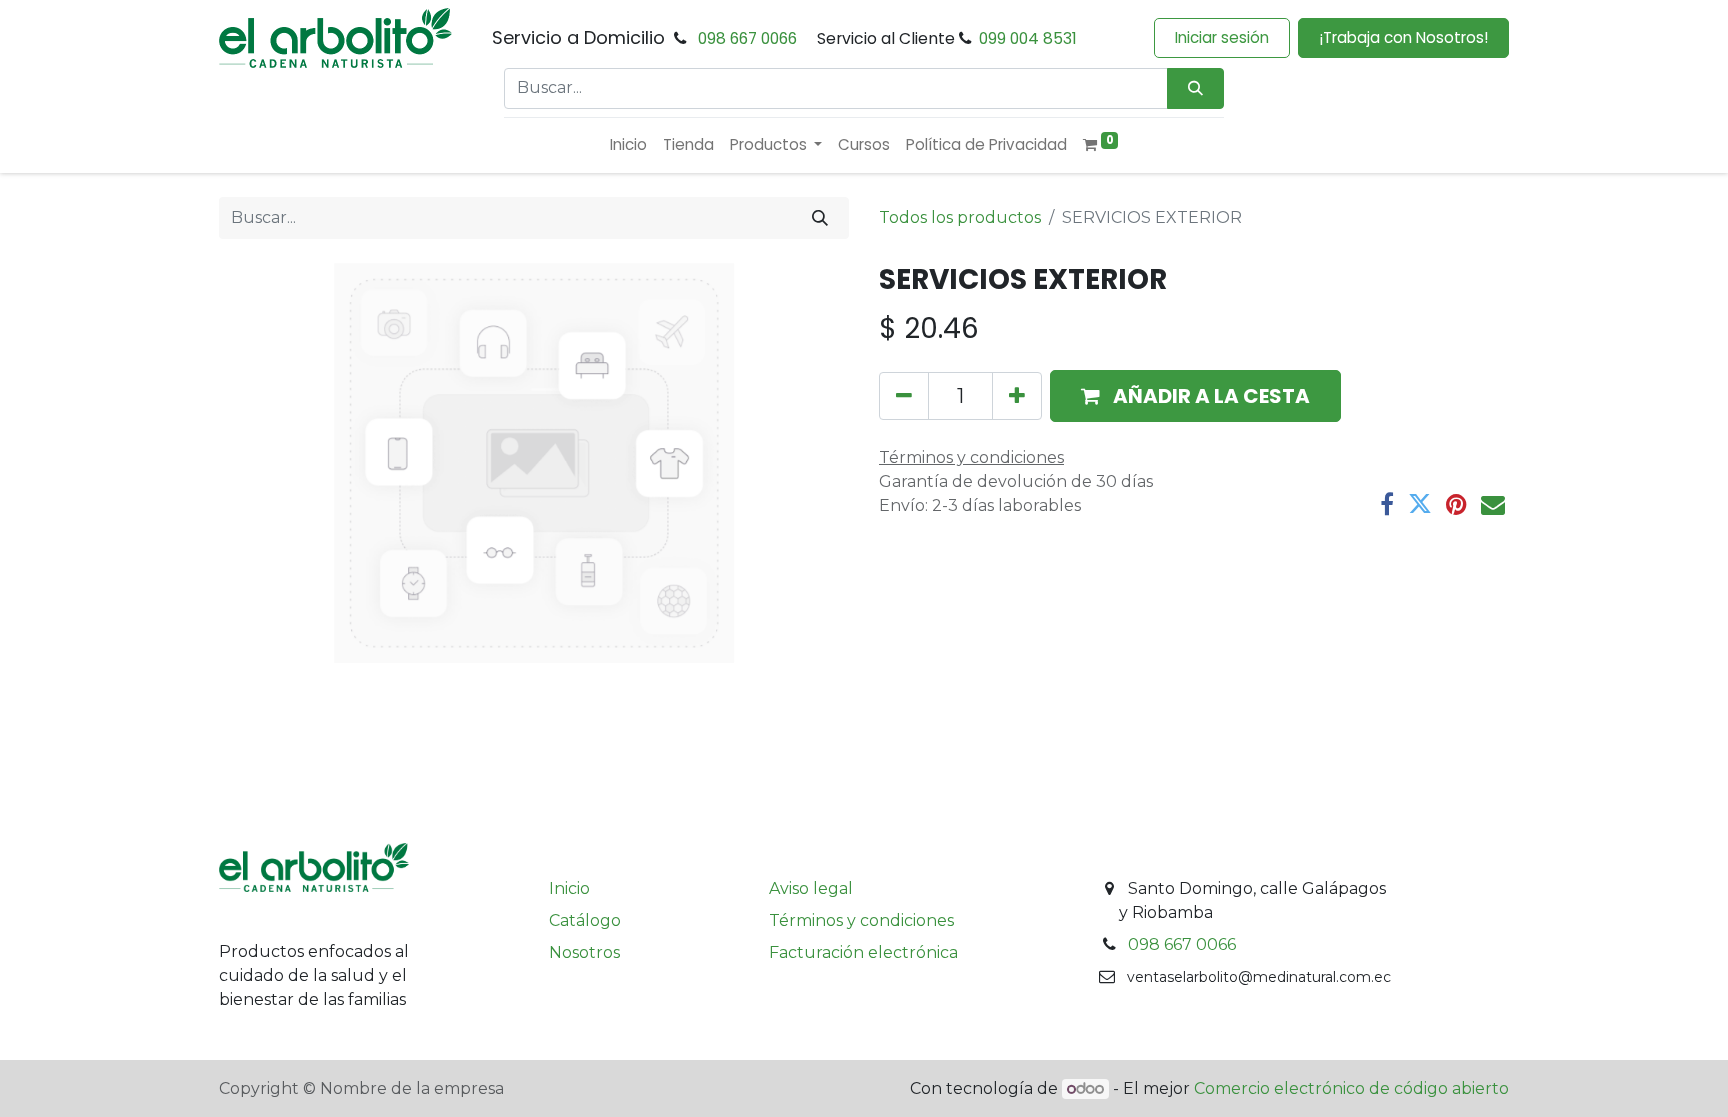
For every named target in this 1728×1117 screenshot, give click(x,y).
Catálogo (585, 920)
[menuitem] (628, 145)
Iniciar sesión (1222, 37)
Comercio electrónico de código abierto (1351, 1088)
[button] (1195, 396)
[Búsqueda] (1195, 88)
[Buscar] (820, 218)
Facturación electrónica (863, 952)
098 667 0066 (747, 38)
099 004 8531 (1028, 38)
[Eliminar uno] (904, 396)
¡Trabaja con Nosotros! (1403, 37)
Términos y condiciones (861, 920)
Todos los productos (960, 217)
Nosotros (584, 952)
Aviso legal (811, 888)
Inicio (569, 888)
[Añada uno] (1017, 396)
